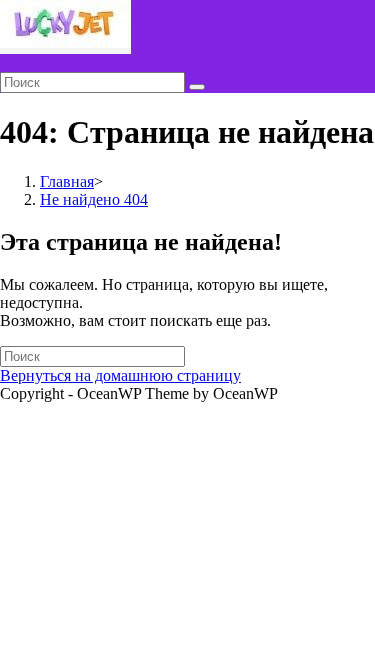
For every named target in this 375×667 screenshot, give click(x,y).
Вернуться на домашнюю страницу (120, 375)
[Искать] (197, 87)
